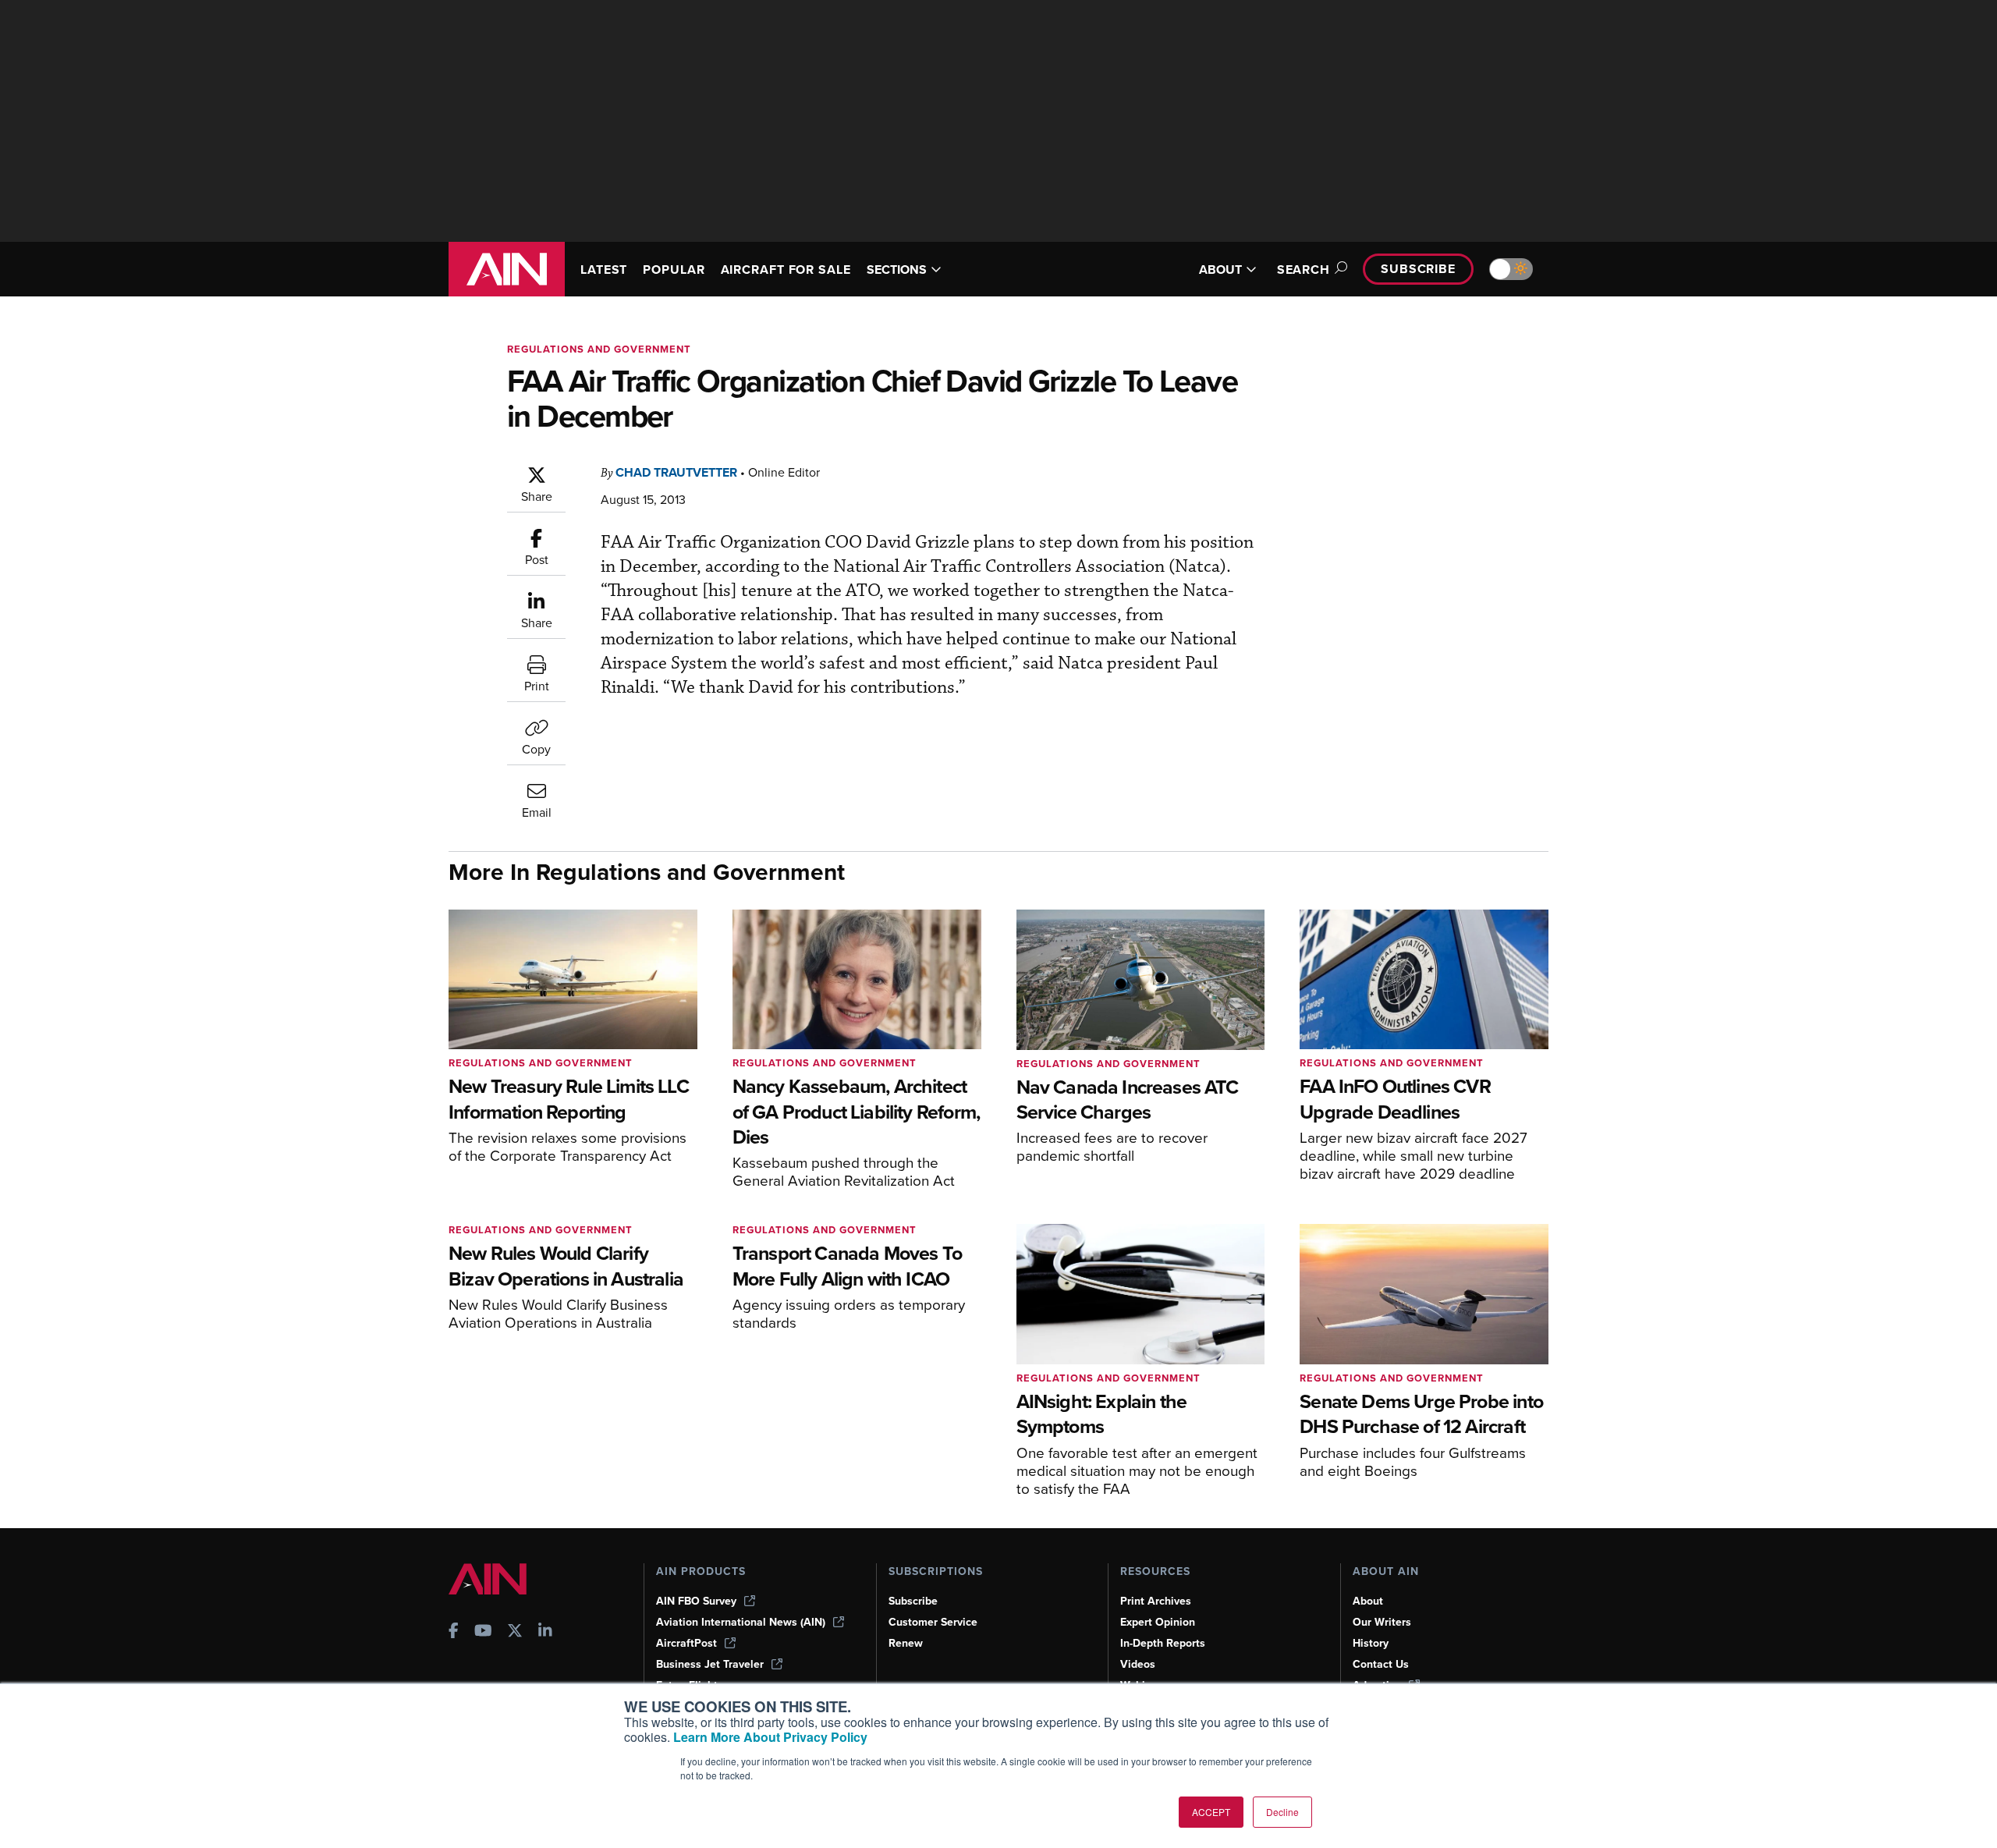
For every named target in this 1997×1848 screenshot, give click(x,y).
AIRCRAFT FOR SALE (786, 270)
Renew (906, 1643)
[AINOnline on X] (515, 1632)
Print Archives (1156, 1601)
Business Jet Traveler (710, 1664)
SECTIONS (897, 270)
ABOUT (1220, 270)
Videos (1138, 1664)
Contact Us (1381, 1664)
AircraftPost (686, 1643)
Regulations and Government (599, 349)
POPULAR (674, 270)
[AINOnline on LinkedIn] (545, 1632)
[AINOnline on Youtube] (483, 1632)
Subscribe (1418, 269)
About (1368, 1601)
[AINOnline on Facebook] (454, 1632)
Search (1304, 270)
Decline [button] (1282, 1812)
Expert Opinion (1158, 1622)
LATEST (604, 270)
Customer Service (933, 1622)
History (1371, 1643)
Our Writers (1382, 1622)
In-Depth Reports (1163, 1643)
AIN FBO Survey (696, 1601)
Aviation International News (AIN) (741, 1622)
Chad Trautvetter (676, 472)
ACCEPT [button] (1211, 1812)
